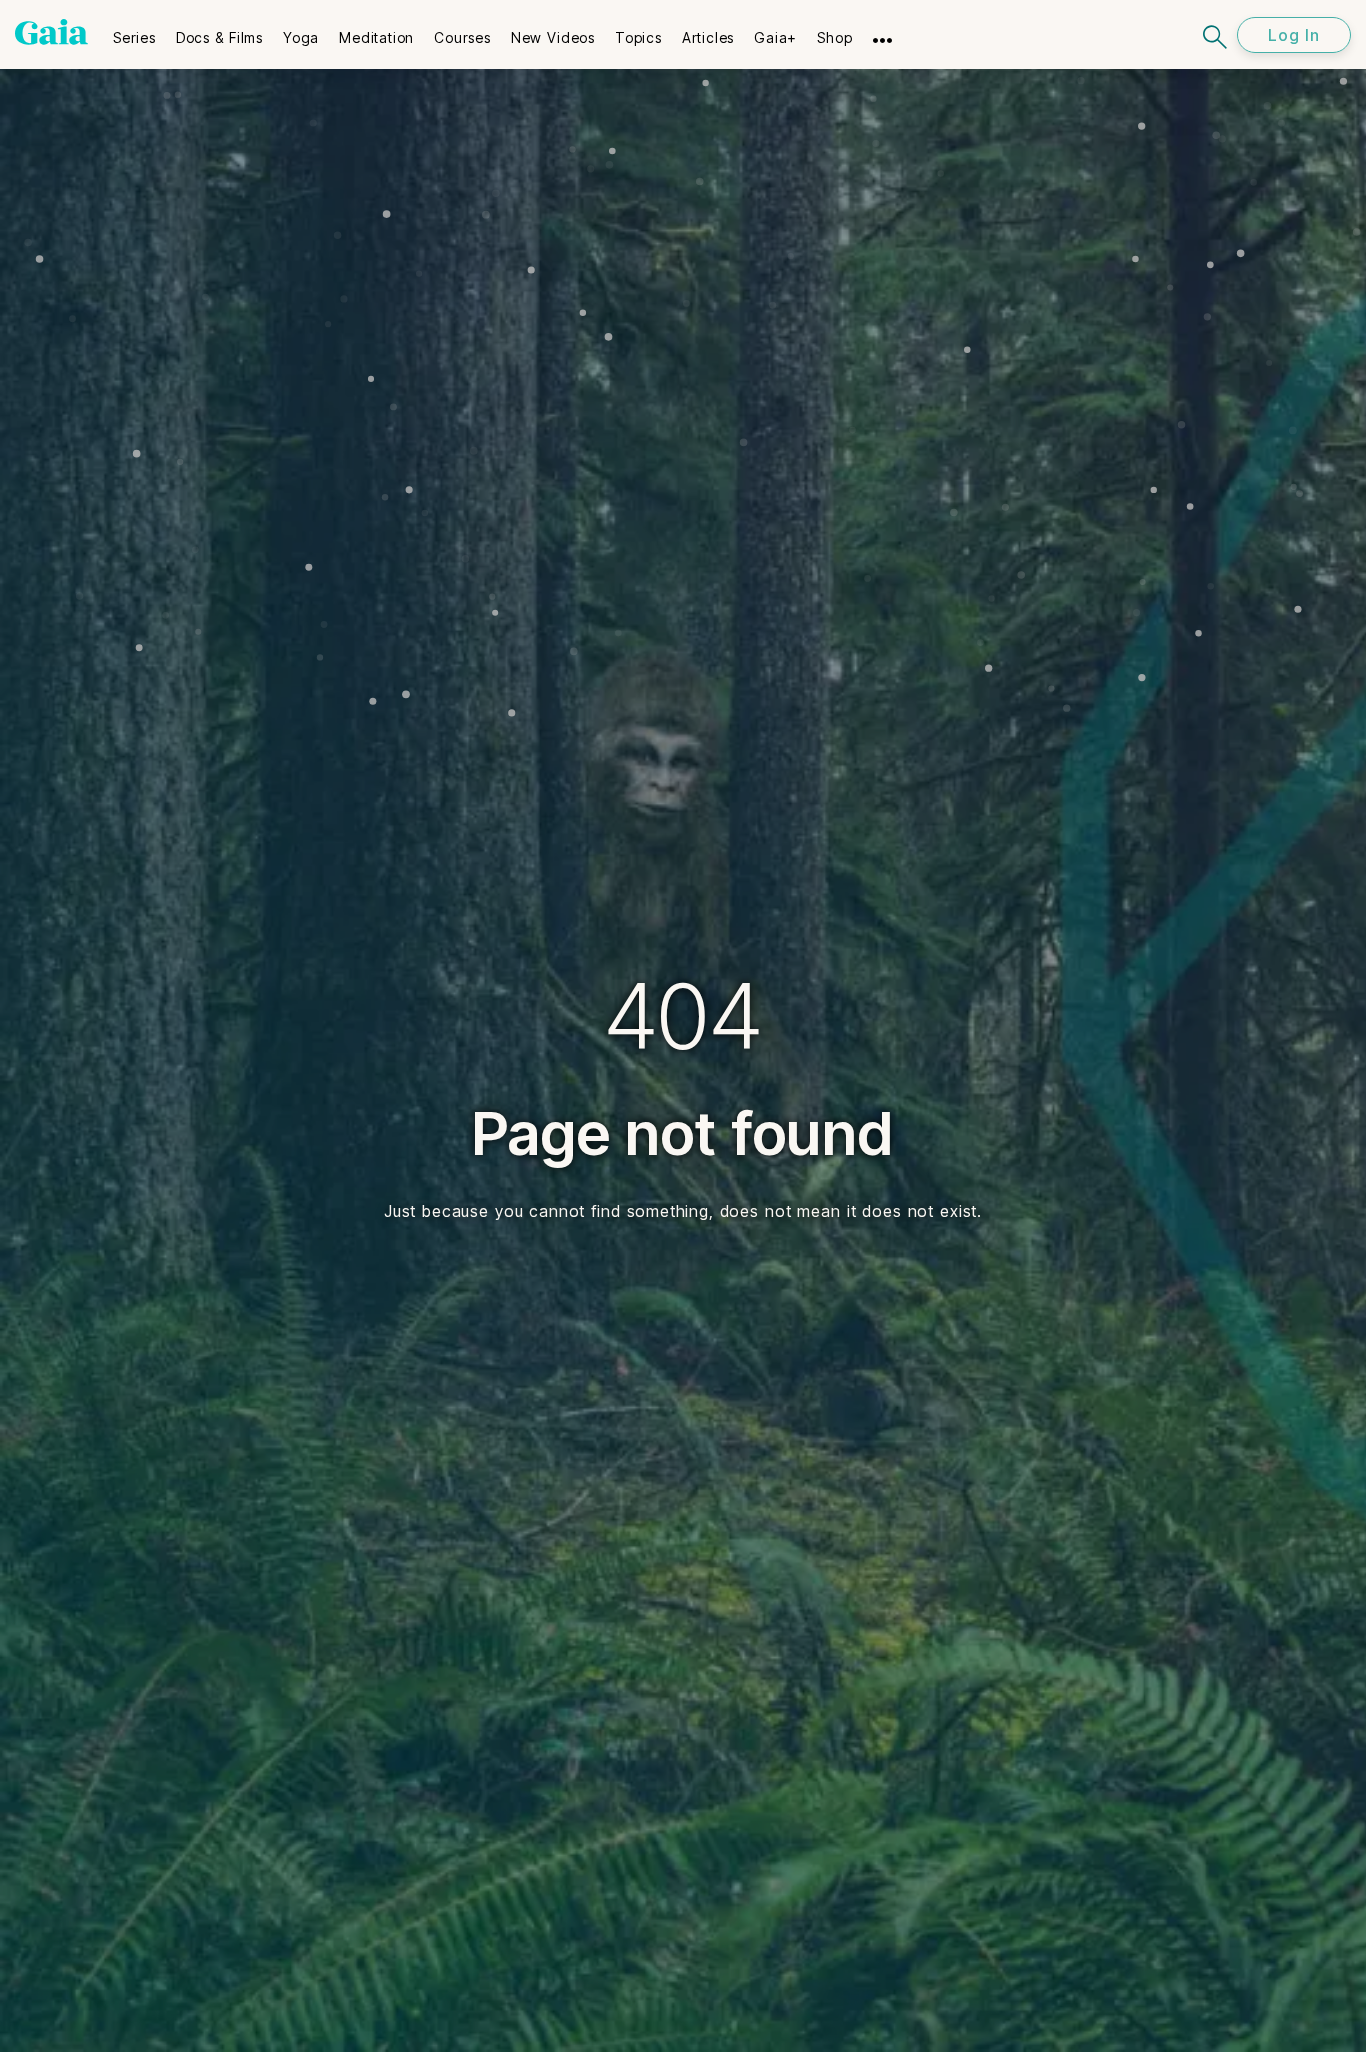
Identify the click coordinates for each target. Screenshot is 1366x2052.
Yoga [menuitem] (301, 37)
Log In (1294, 35)
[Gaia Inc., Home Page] (51, 32)
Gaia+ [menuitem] (775, 37)
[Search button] (1216, 34)
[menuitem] (134, 31)
